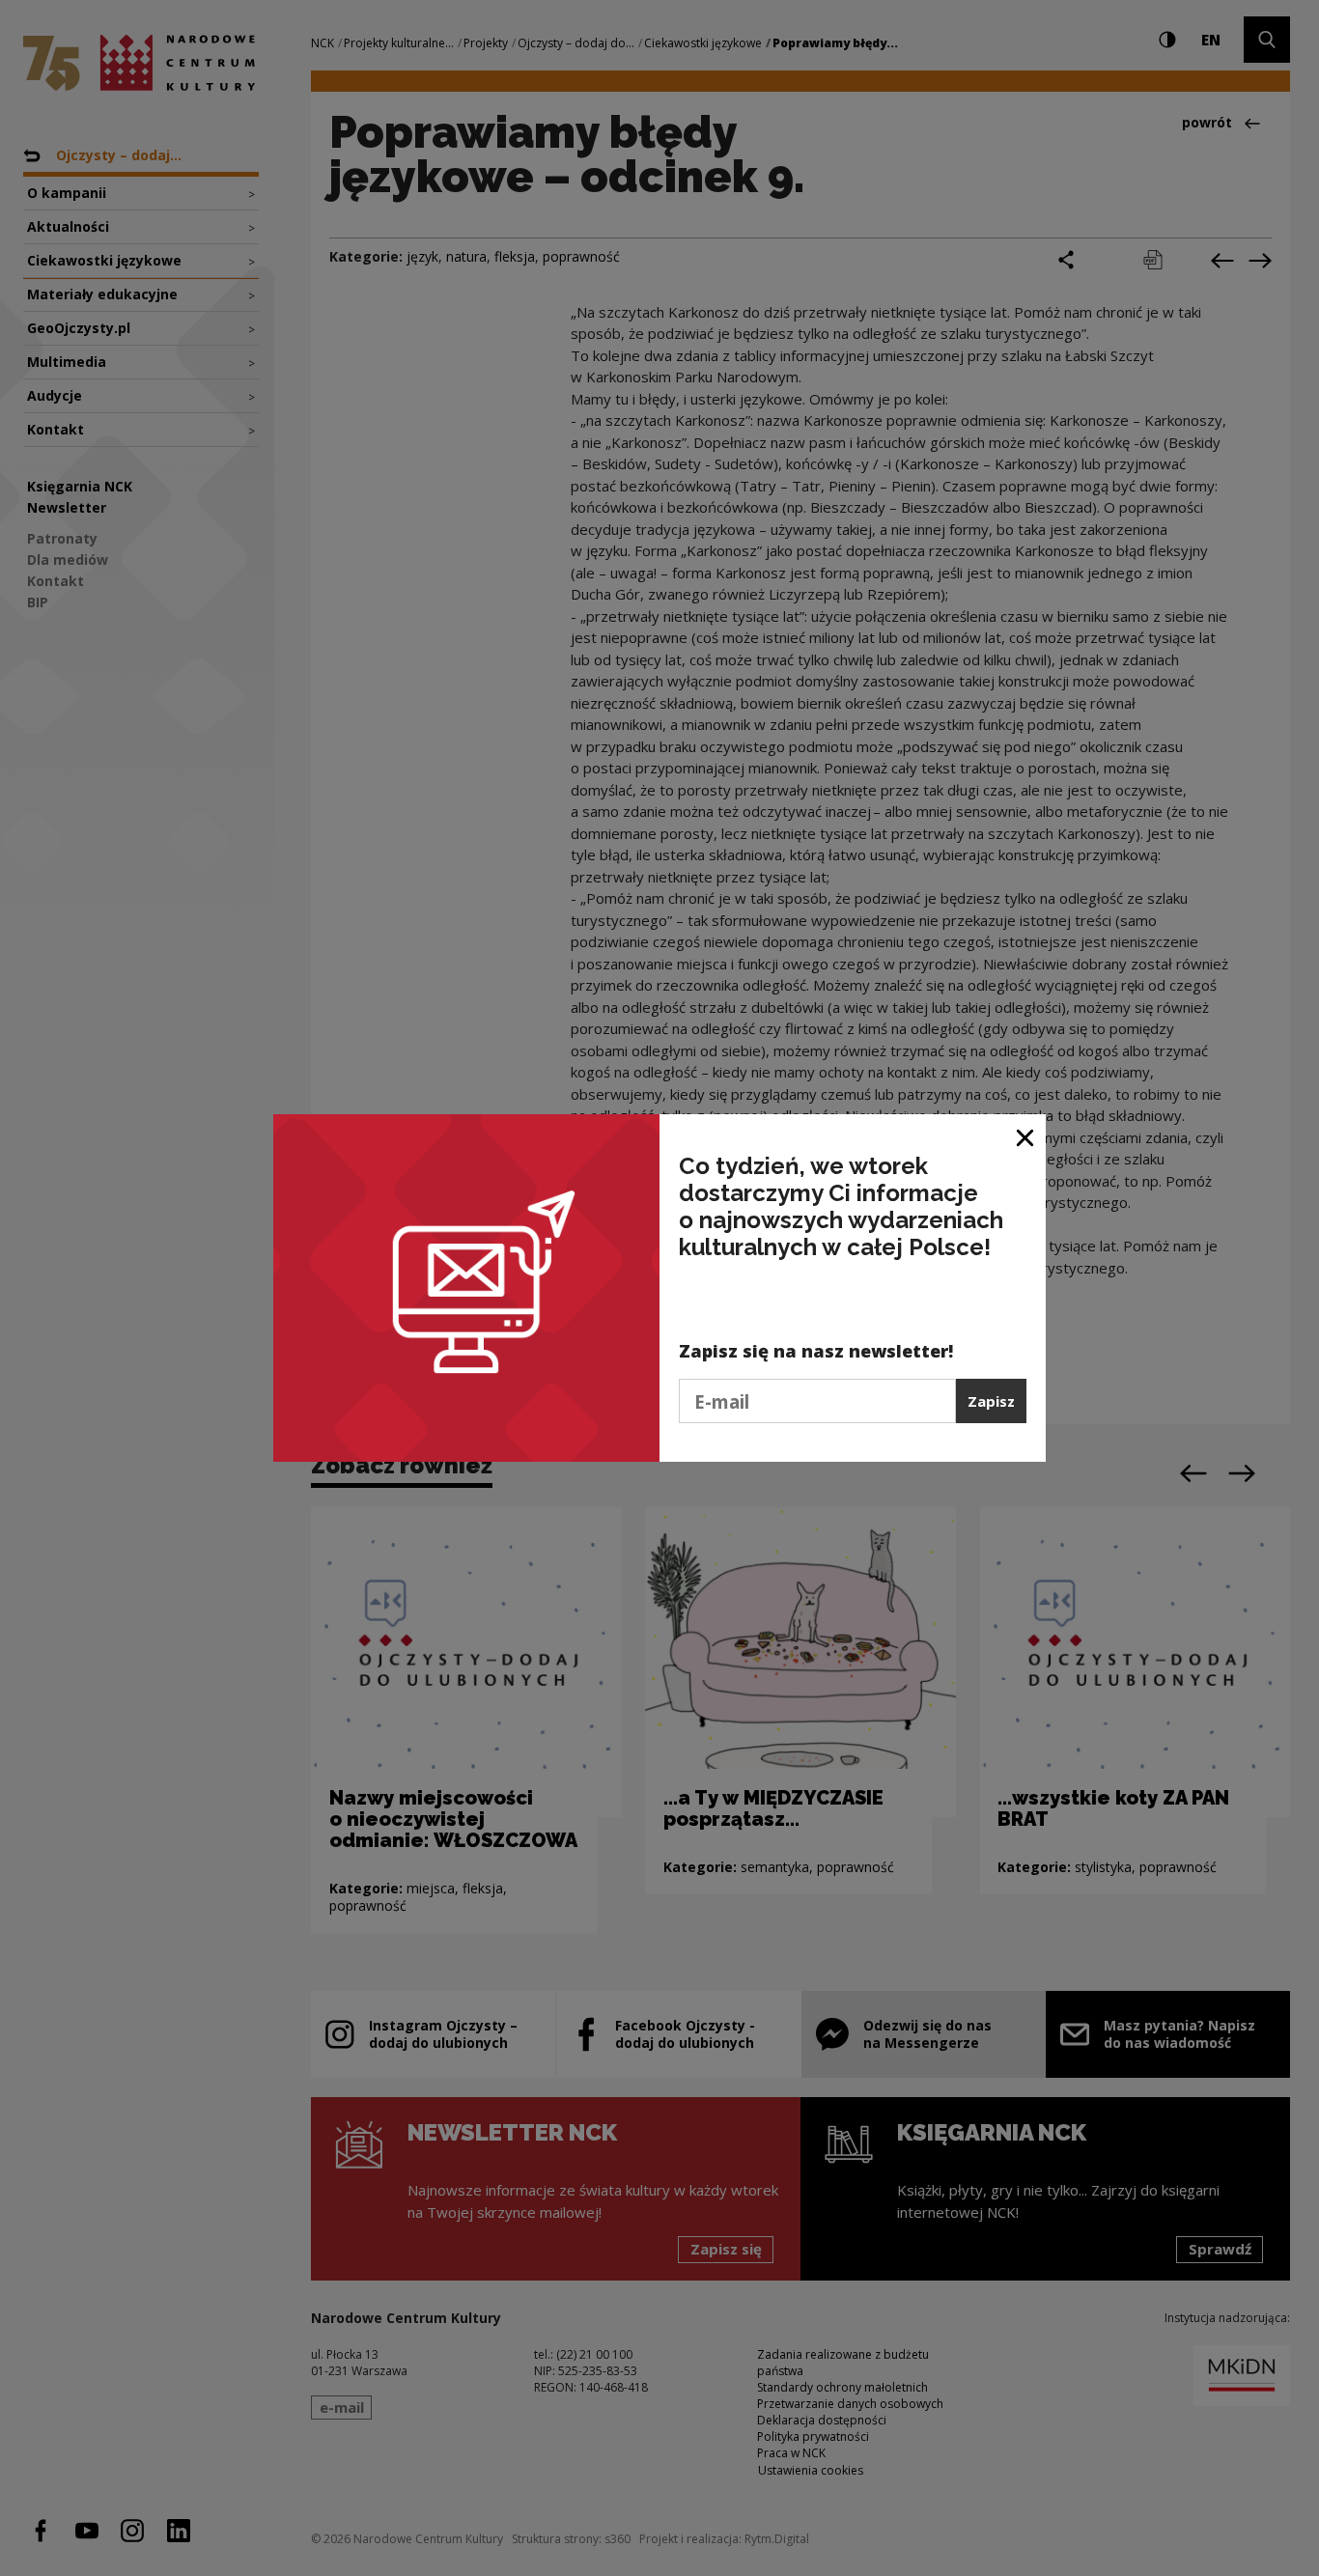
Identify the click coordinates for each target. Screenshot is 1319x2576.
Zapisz (991, 1401)
